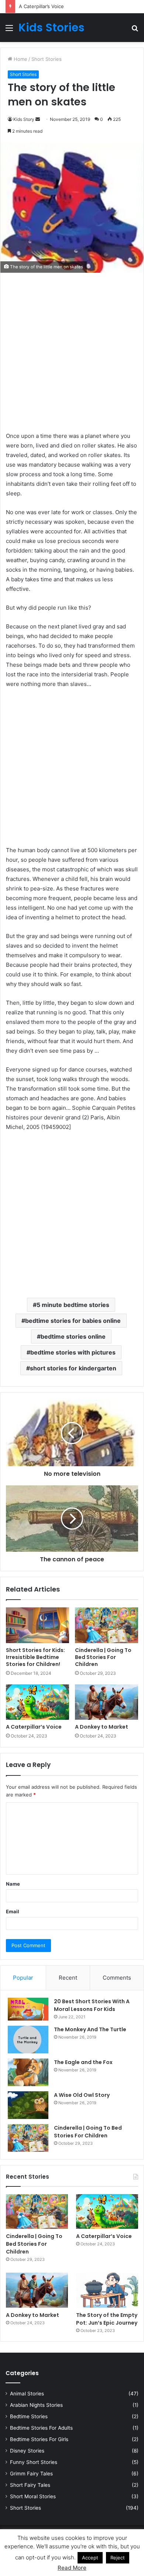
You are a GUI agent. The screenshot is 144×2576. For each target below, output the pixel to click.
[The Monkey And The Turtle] (28, 2040)
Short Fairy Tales (30, 2485)
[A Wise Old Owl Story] (28, 2105)
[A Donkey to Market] (107, 1702)
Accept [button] (90, 2558)
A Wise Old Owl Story (82, 2095)
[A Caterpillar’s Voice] (37, 1702)
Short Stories (47, 59)
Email (13, 1911)
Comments (117, 1978)
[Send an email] (38, 119)
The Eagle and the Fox (83, 2062)
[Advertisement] (72, 356)
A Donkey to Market (102, 1727)
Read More (72, 2568)
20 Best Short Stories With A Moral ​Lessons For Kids (92, 2005)
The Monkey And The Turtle (90, 2029)
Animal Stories (27, 2394)
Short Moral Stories (33, 2496)
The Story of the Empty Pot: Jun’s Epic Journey (107, 2319)
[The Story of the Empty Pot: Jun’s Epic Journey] (107, 2290)
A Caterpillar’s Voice (41, 6)
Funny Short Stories (34, 2462)
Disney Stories (27, 2451)
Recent (68, 1978)
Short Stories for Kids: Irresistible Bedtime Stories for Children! (35, 1657)
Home (20, 59)
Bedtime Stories (29, 2416)
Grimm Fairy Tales (31, 2474)
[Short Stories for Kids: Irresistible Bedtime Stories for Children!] (37, 1625)
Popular (23, 1978)
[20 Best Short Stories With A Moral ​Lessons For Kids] (28, 2009)
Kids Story (24, 119)
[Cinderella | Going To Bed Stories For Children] (107, 1625)
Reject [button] (118, 2558)
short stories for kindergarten (73, 1368)
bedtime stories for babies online (73, 1321)
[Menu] (9, 30)
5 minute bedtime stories (73, 1305)
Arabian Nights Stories (36, 2405)
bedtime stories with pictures (73, 1352)
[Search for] (135, 30)
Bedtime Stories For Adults (41, 2428)
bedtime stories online (73, 1336)
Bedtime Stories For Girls (39, 2439)
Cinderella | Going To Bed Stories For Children (103, 1657)
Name (13, 1884)
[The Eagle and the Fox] (28, 2072)
